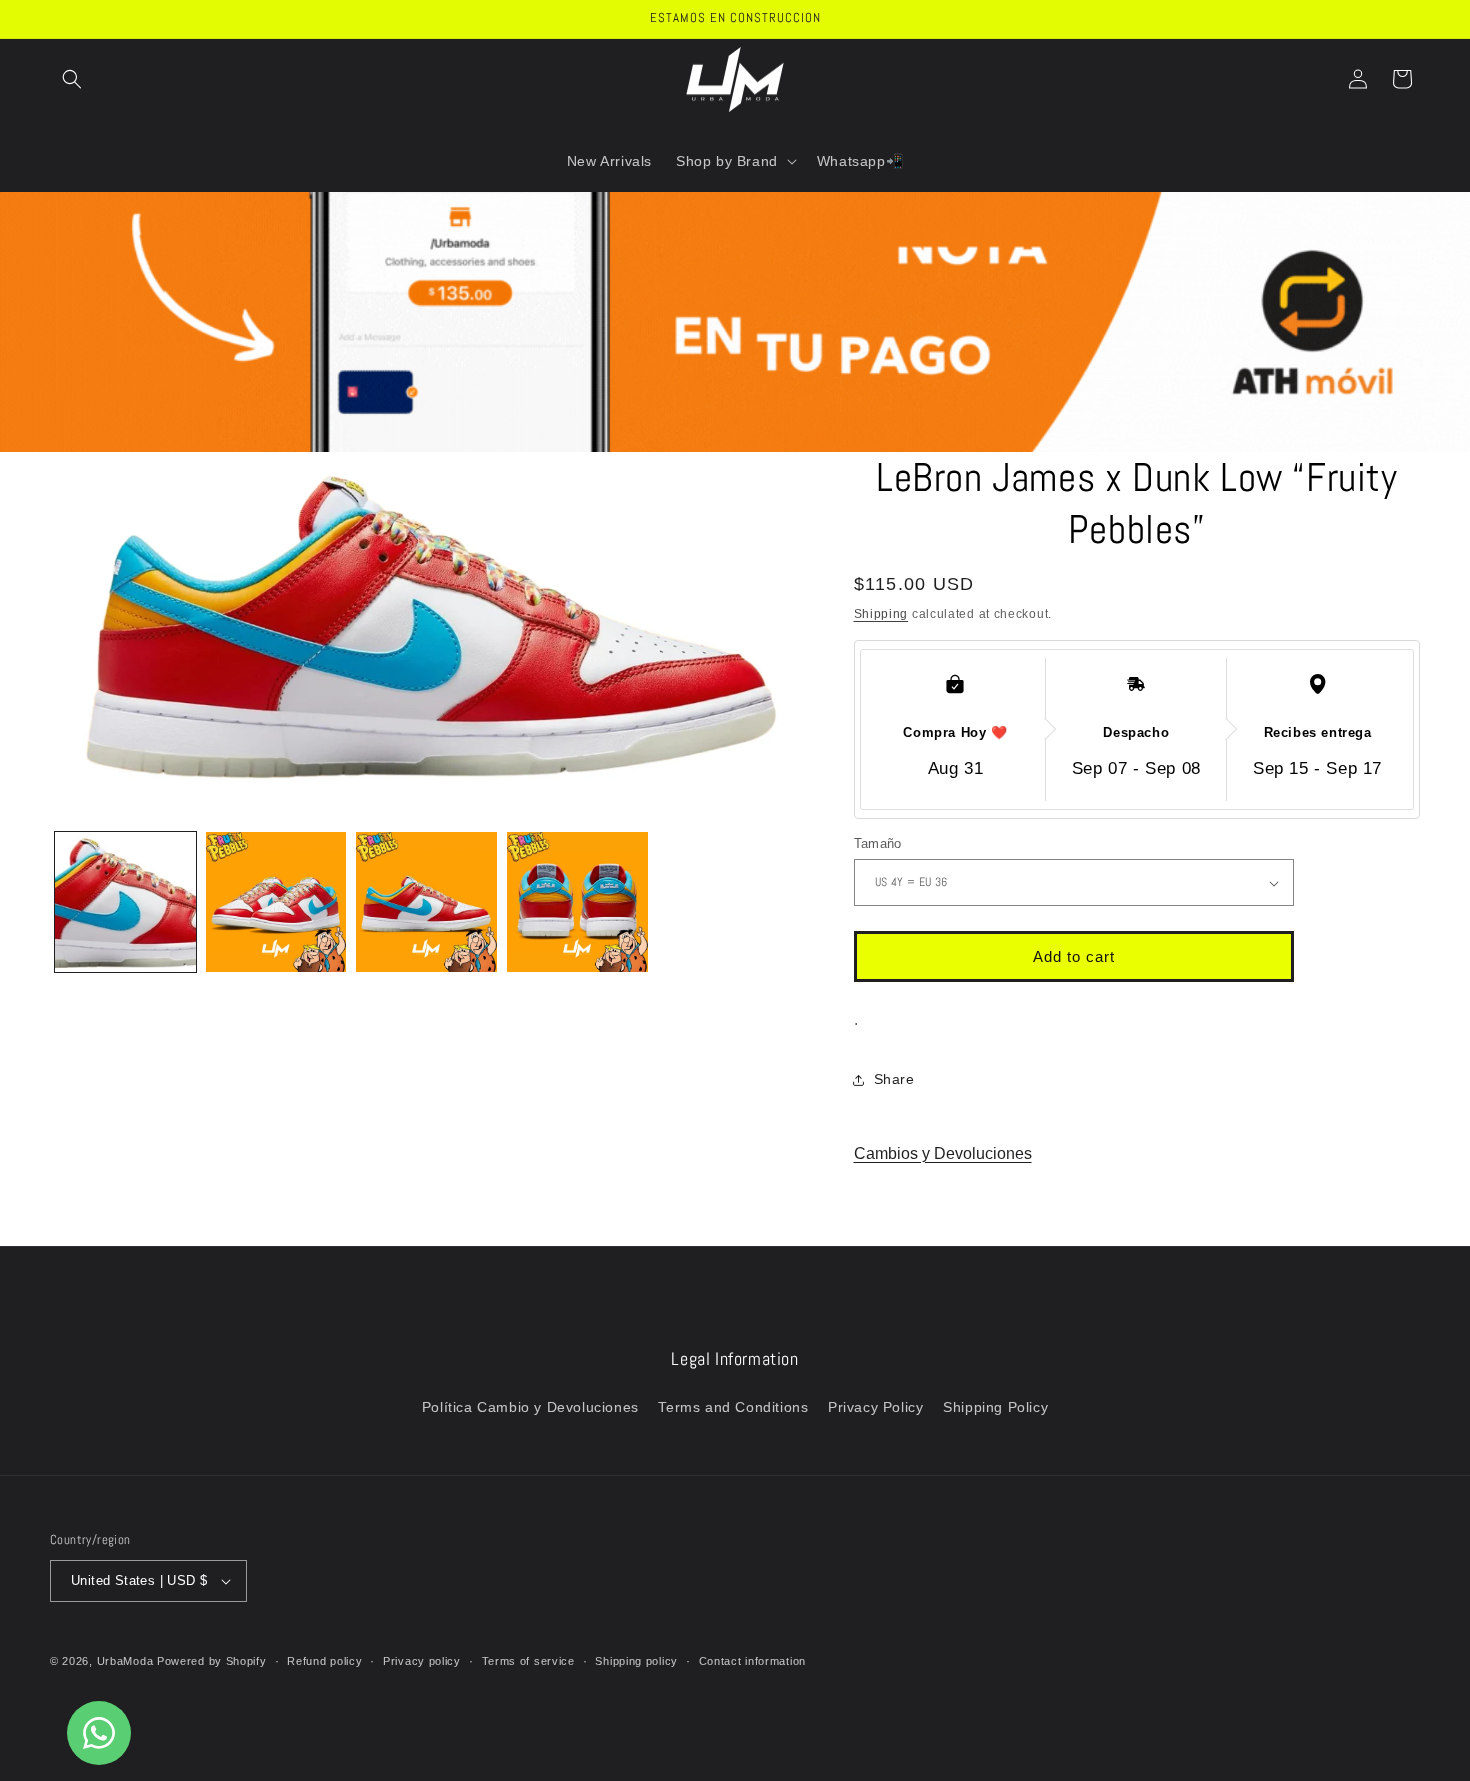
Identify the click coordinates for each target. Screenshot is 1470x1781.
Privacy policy (422, 1661)
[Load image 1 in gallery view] (125, 902)
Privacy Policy (875, 1407)
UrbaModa (127, 1661)
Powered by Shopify (212, 1661)
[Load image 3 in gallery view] (426, 902)
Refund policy (324, 1661)
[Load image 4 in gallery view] (577, 902)
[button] (72, 79)
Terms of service (528, 1661)
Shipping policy (636, 1661)
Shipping (881, 614)
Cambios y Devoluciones (943, 1153)
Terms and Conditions (733, 1407)
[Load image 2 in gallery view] (276, 902)
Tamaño (878, 843)
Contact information (752, 1661)
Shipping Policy (995, 1407)
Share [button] (894, 1079)
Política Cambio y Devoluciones (530, 1407)
